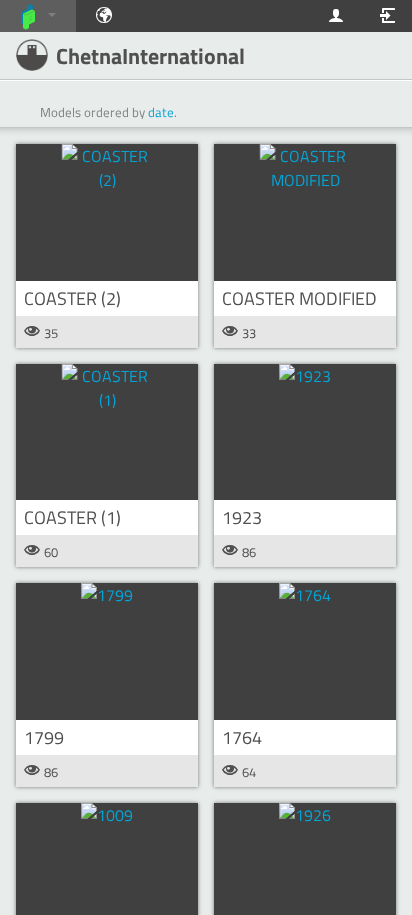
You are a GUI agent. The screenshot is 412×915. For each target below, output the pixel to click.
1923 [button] (242, 517)
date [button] (161, 112)
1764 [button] (242, 737)
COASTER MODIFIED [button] (299, 298)
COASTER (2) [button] (72, 298)
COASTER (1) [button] (72, 517)
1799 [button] (44, 737)
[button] (107, 212)
